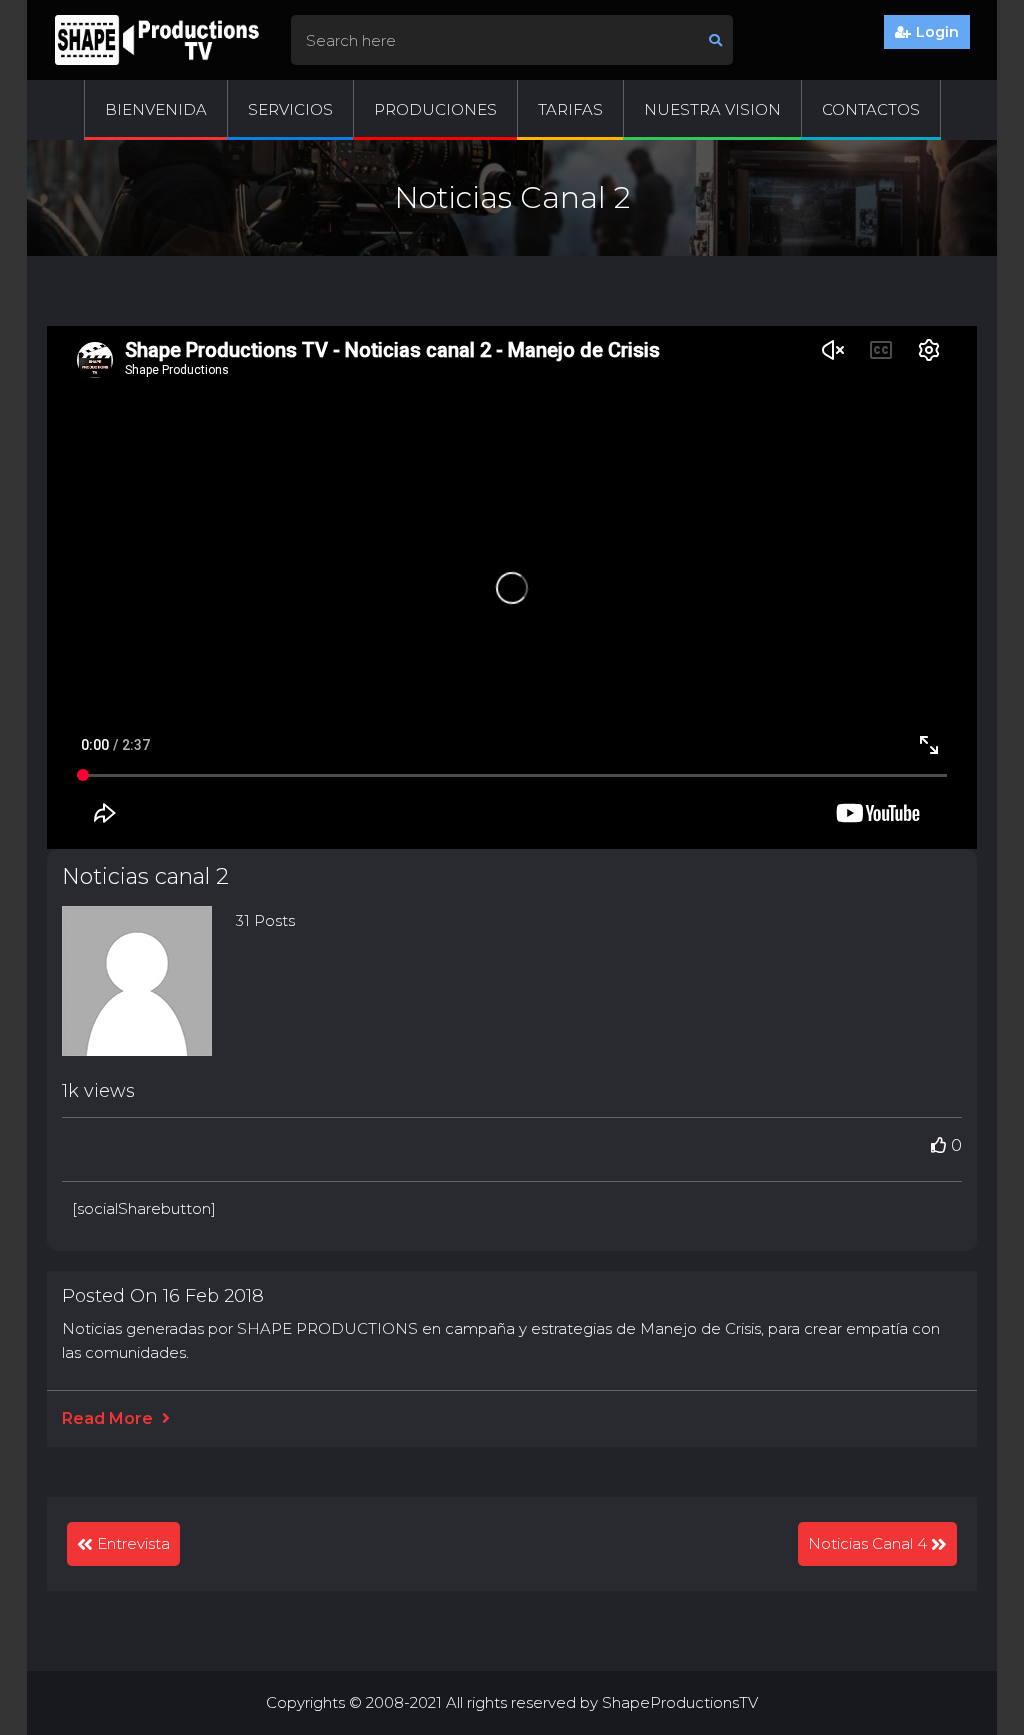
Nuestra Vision (712, 109)
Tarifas (570, 109)
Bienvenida (156, 109)
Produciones (435, 109)
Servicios (290, 109)
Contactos (871, 109)
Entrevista (133, 1543)
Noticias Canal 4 (867, 1543)
